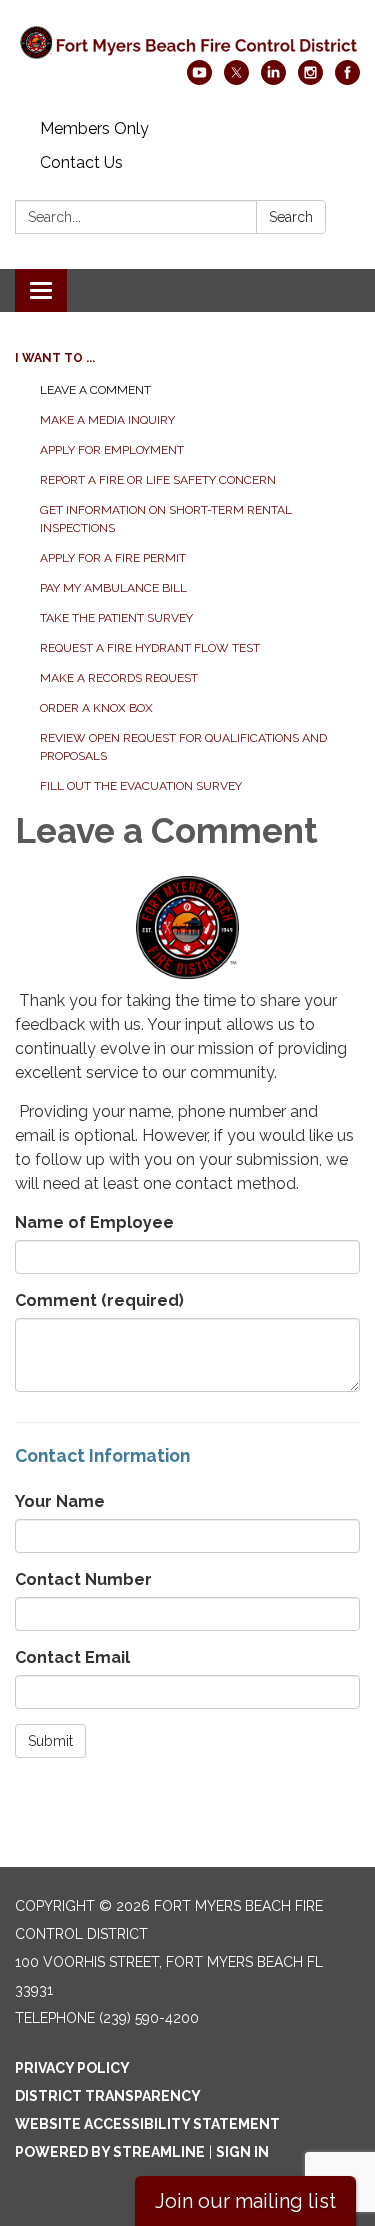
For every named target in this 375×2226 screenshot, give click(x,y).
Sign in (242, 2152)
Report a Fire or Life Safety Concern (158, 480)
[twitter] (236, 79)
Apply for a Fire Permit (113, 558)
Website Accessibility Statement (147, 2124)
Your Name (60, 1501)
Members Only (94, 128)
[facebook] (347, 79)
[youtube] (199, 79)
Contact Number (83, 1579)
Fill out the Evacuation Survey (141, 786)
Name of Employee (94, 1222)
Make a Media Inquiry (107, 420)
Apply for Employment (112, 450)
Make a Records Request (119, 678)
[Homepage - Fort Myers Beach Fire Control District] (187, 40)
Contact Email (72, 1657)
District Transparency (108, 2096)
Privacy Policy (72, 2068)
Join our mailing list (245, 2201)
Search (291, 217)
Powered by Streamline (110, 2152)
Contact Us (81, 162)
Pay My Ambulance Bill (113, 588)
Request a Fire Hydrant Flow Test (150, 648)
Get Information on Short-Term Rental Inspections (166, 519)
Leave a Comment (95, 390)
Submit (50, 1741)
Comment (99, 1300)
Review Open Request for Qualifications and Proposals (183, 747)
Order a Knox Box (96, 708)
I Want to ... (55, 358)
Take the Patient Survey (116, 618)
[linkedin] (273, 79)
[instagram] (310, 79)
